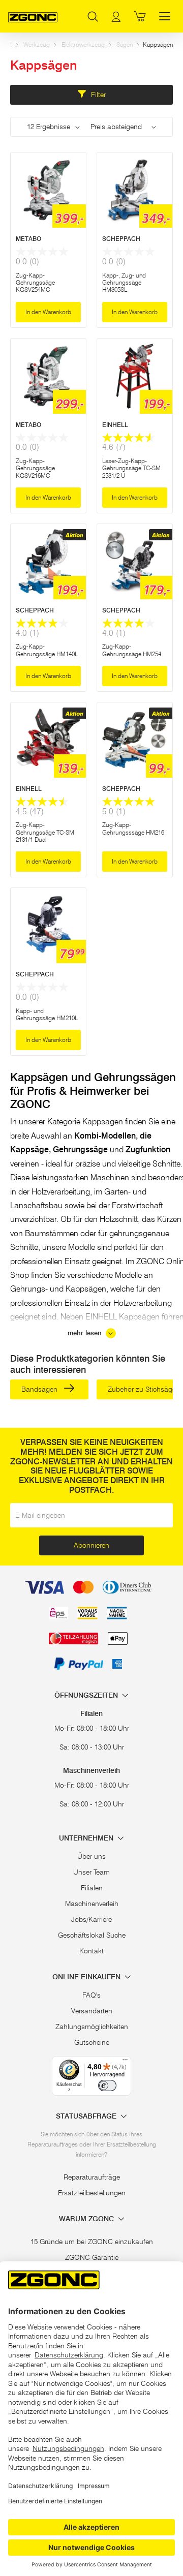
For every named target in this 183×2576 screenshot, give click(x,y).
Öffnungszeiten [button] (87, 1695)
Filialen (92, 1888)
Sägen (125, 44)
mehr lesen (86, 1333)
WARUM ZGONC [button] (87, 2219)
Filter (97, 95)
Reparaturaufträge (92, 2177)
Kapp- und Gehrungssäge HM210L (47, 1014)
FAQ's (91, 1995)
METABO (28, 239)
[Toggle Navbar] (165, 16)
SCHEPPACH (121, 239)
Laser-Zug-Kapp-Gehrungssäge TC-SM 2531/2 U (131, 468)
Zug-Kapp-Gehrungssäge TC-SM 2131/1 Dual (45, 832)
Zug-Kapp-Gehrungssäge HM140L (47, 650)
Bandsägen (40, 1389)
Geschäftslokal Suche (92, 1935)
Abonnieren (91, 1545)
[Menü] (125, 2062)
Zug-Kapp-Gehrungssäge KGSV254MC (35, 283)
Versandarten (92, 2011)
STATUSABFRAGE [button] (87, 2116)
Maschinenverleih (92, 1904)
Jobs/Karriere (91, 1919)
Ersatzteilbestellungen (92, 2193)
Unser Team (91, 1872)
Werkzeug (37, 44)
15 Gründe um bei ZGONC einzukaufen (92, 2242)
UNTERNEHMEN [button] (87, 1838)
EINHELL (115, 425)
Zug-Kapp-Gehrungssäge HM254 (132, 650)
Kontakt (91, 1951)
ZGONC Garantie (92, 2257)
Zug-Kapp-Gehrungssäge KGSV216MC (35, 468)
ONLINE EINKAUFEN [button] (87, 1977)
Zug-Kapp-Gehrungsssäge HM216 (133, 828)
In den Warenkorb (48, 312)
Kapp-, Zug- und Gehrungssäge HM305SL (124, 283)
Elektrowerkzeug (83, 44)
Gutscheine (92, 2042)
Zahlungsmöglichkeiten (92, 2027)
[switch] (107, 2086)
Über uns (91, 1856)
